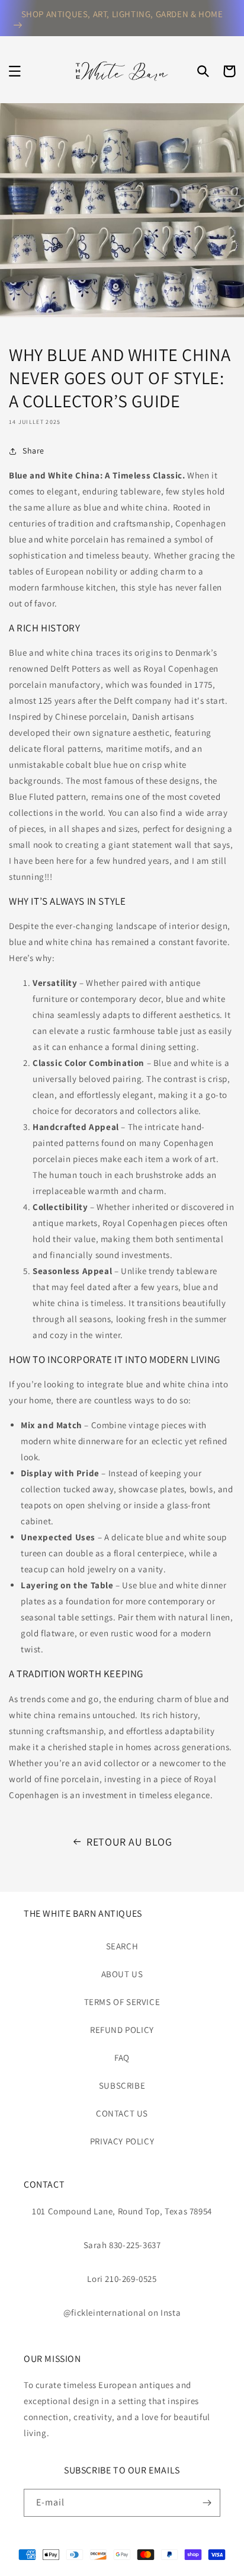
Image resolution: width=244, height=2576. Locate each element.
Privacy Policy (122, 2141)
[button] (15, 71)
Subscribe (122, 2085)
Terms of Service (122, 2002)
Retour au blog (129, 1842)
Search (122, 1946)
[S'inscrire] (207, 2503)
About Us (122, 1974)
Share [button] (33, 451)
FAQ (122, 2058)
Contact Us (122, 2113)
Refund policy (122, 2030)
